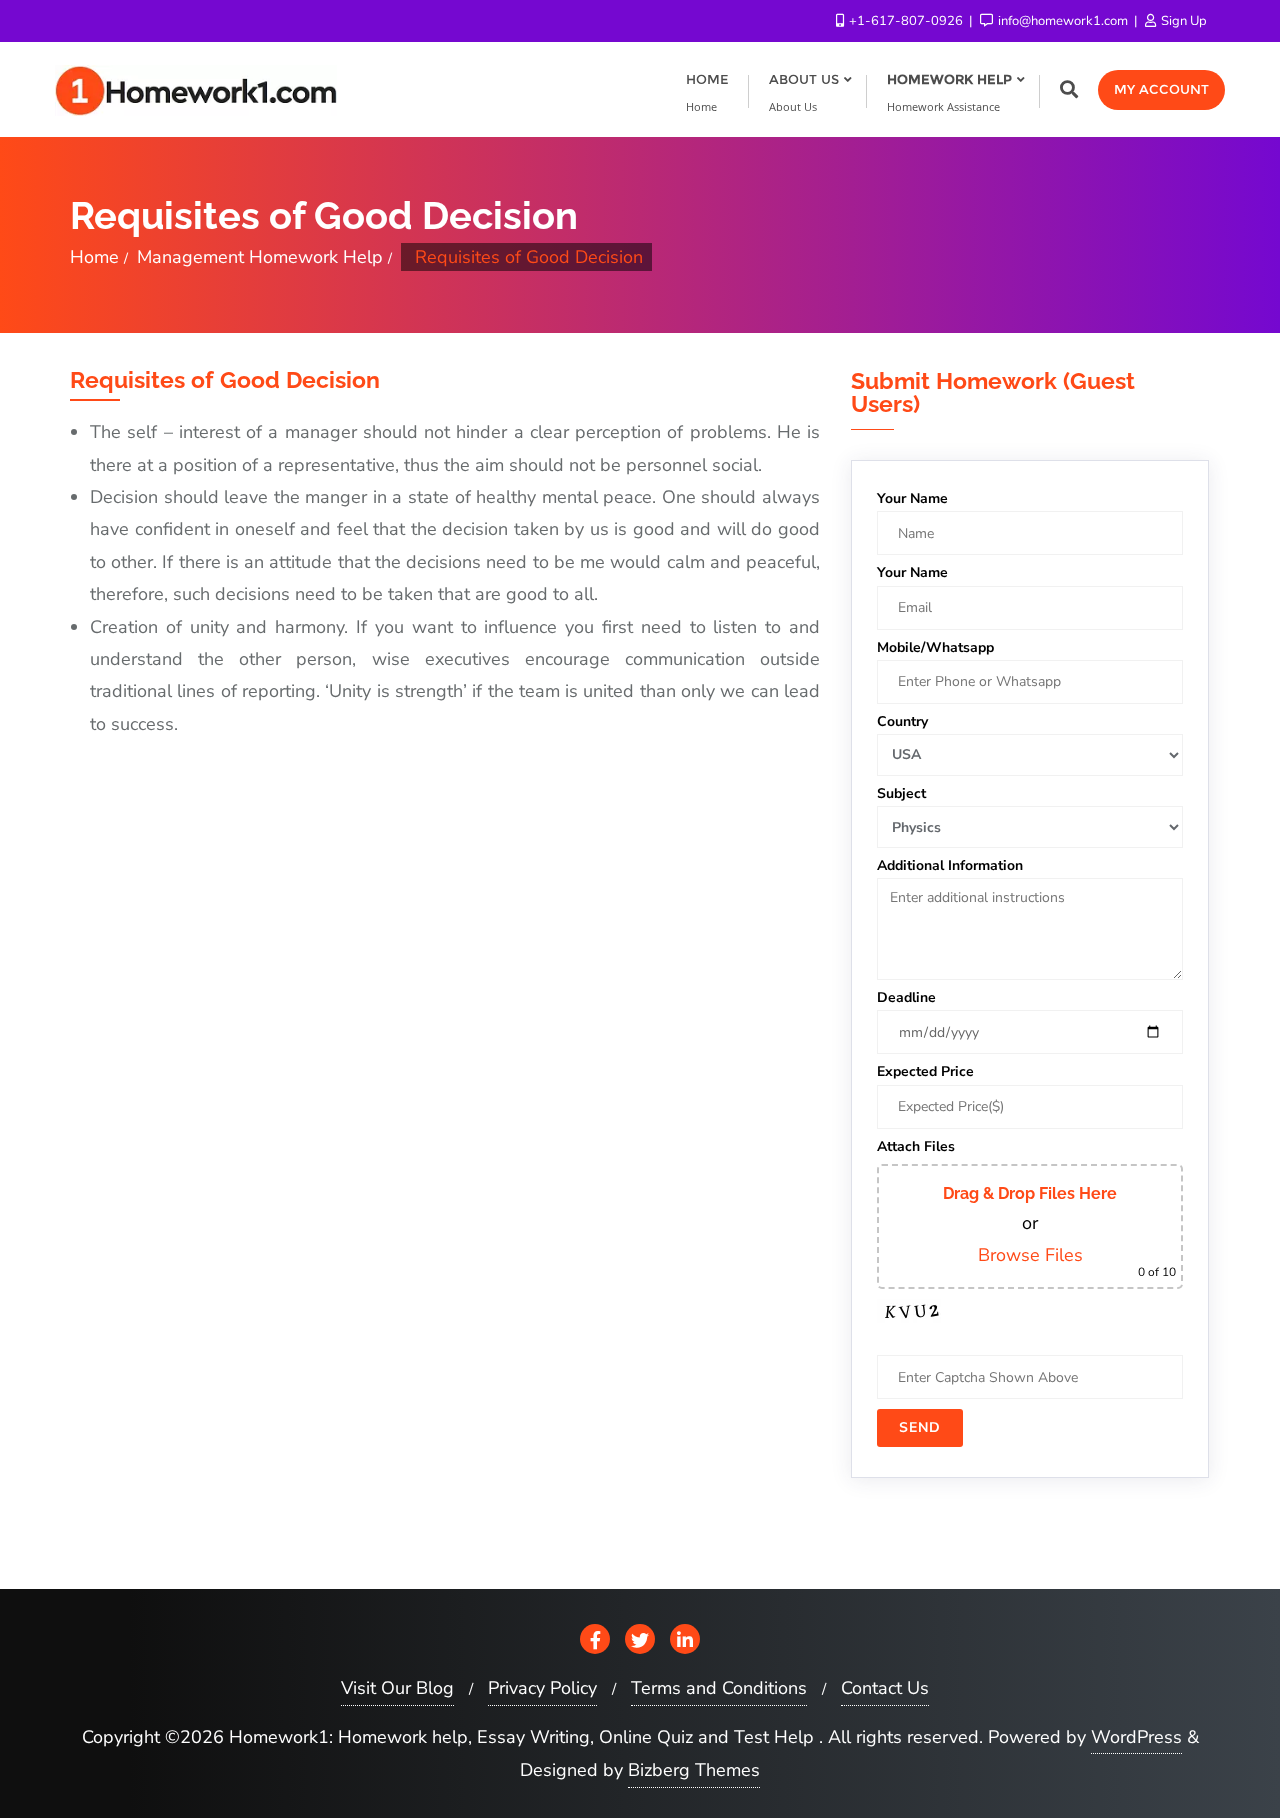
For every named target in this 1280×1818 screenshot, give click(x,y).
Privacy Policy (542, 1688)
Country (902, 721)
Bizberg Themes (694, 1770)
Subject (901, 793)
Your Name (912, 498)
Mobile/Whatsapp (935, 647)
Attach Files (916, 1146)
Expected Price (925, 1071)
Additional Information (950, 865)
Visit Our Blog (397, 1688)
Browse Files (1030, 1255)
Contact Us (885, 1688)
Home (94, 257)
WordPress (1136, 1737)
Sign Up (1182, 21)
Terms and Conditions (719, 1688)
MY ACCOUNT (1161, 89)
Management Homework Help (260, 257)
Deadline (906, 997)
